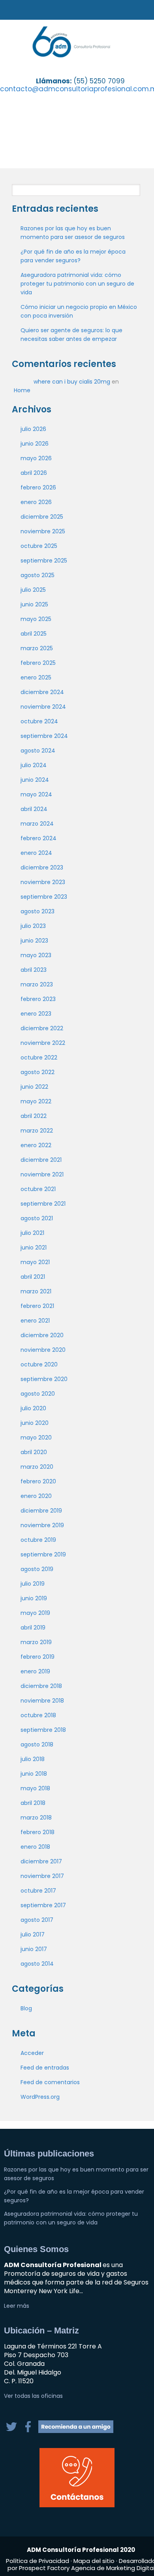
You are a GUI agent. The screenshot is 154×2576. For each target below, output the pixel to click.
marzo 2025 (37, 648)
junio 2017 (34, 1949)
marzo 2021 (36, 1291)
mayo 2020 (36, 1438)
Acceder (32, 2053)
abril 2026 (34, 473)
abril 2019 (33, 1628)
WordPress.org (40, 2097)
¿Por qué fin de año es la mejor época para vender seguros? (73, 256)
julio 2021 (32, 1233)
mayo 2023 (36, 955)
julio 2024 (34, 765)
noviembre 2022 (43, 1043)
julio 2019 (33, 1584)
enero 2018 (35, 1847)
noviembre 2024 (43, 707)
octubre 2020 (39, 1364)
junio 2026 (35, 444)
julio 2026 (33, 429)
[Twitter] (12, 2431)
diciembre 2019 (41, 1511)
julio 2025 (33, 590)
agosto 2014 (37, 1964)
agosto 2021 (37, 1218)
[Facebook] (29, 2431)
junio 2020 (35, 1423)
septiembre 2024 (44, 736)
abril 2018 (33, 1803)
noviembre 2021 (42, 1174)
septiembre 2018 (43, 1730)
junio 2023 (34, 941)
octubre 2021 (38, 1189)
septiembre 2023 (44, 897)
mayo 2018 (35, 1788)
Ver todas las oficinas (33, 2396)
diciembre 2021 (41, 1160)
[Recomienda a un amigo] (76, 2431)
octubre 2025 (39, 546)
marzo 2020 (37, 1467)
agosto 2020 (38, 1394)
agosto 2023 (38, 911)
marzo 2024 (37, 824)
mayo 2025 (36, 619)
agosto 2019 (37, 1569)
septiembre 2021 (43, 1204)
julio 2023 (33, 926)
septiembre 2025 (44, 561)
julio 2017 (33, 1934)
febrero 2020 (38, 1481)
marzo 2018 (36, 1818)
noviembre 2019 (42, 1525)
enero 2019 (35, 1671)
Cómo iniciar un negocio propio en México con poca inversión (79, 311)
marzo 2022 (37, 1131)
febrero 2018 (38, 1832)
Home (22, 390)
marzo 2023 (37, 984)
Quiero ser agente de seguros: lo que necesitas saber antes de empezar (71, 335)
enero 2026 (36, 502)
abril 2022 (34, 1116)
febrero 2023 (38, 999)
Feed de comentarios (50, 2082)
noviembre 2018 (42, 1701)
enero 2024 (36, 853)
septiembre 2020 (44, 1379)
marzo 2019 (36, 1642)
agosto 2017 (37, 1920)
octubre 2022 (39, 1057)
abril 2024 (34, 809)
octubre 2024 (39, 721)
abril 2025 (34, 634)
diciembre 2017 (41, 1861)
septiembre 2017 (43, 1905)
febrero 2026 (38, 487)
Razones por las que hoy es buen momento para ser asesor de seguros (73, 233)
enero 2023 (36, 1014)
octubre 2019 (38, 1540)
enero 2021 (35, 1321)
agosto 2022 (38, 1072)
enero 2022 (36, 1145)
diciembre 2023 (42, 867)
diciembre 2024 (42, 692)
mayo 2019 (35, 1613)
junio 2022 (34, 1087)
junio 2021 (34, 1248)
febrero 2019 (38, 1657)
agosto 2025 (38, 575)
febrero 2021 (37, 1306)
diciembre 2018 (41, 1686)
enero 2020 (36, 1496)
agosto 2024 (38, 751)
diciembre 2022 (42, 1028)
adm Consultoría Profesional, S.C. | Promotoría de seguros (80, 42)
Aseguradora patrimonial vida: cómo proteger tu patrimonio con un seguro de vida (77, 284)
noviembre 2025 (43, 531)
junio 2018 (34, 1774)
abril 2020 (34, 1452)
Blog (26, 2008)
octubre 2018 (38, 1715)
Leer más (17, 2306)
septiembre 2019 (43, 1554)
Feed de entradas (45, 2068)
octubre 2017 (38, 1891)
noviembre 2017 (42, 1876)
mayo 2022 (36, 1101)
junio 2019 (34, 1598)
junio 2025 (34, 604)
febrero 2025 (38, 663)
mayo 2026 (36, 458)
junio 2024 (35, 780)
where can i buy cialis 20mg (72, 382)
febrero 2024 (38, 838)
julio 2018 (33, 1759)
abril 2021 (33, 1277)
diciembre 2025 (42, 517)
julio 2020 (33, 1408)
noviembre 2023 (43, 882)
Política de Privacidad (38, 2561)
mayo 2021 (35, 1262)
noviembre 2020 (43, 1350)
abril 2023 (34, 970)
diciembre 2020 (42, 1335)
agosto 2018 (37, 1744)
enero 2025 (36, 677)
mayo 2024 (36, 794)
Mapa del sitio (94, 2561)
